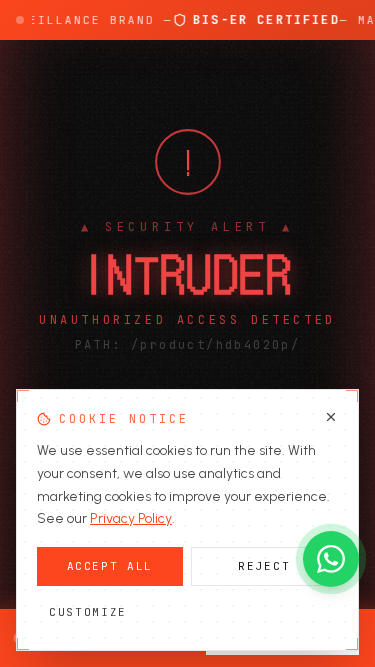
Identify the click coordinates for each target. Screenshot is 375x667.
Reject (264, 566)
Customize (88, 612)
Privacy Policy (131, 518)
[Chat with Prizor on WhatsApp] (331, 559)
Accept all (110, 566)
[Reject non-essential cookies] (331, 417)
